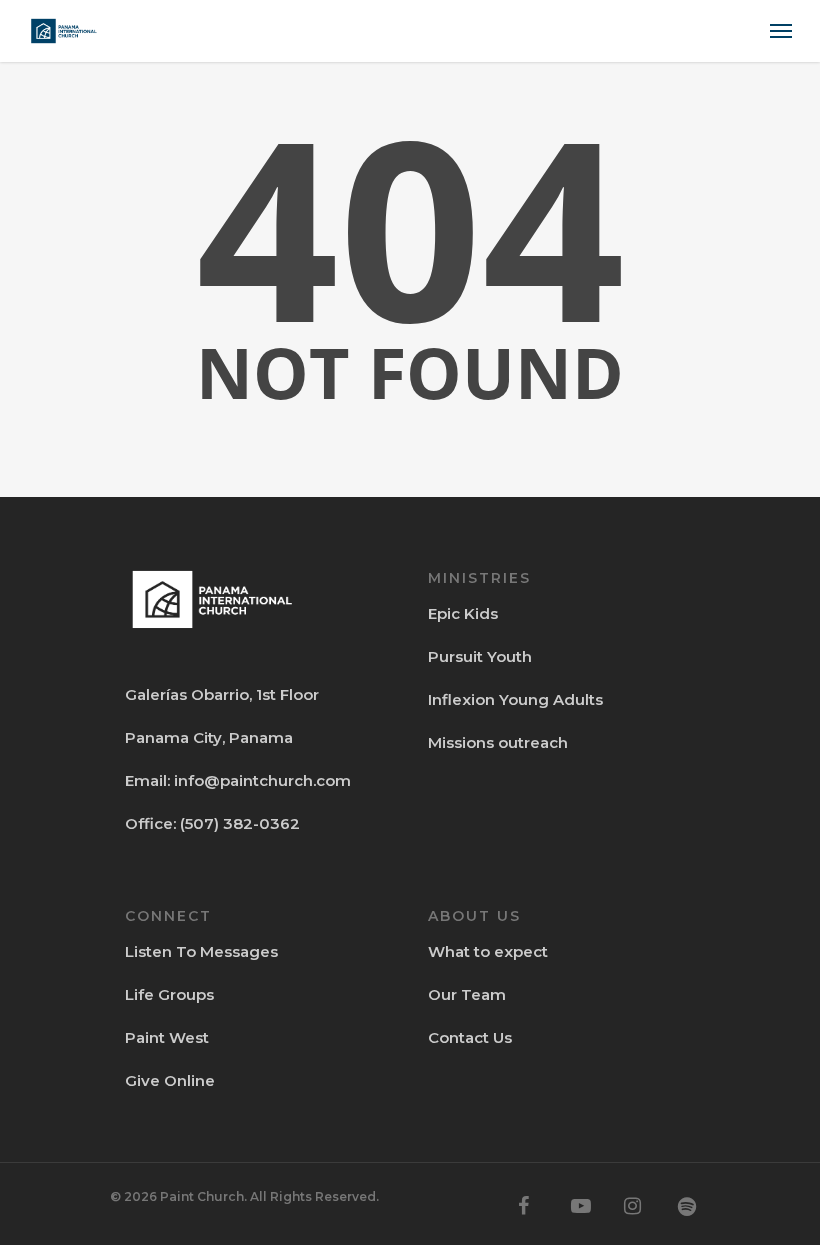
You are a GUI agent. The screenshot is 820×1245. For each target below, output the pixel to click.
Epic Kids (463, 613)
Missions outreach (498, 742)
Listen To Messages (201, 951)
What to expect (488, 951)
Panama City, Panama (209, 737)
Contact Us (470, 1037)
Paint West (167, 1037)
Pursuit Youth (480, 656)
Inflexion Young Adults (515, 699)
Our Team (467, 994)
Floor (297, 694)
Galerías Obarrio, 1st (200, 694)
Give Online (170, 1080)
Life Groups (169, 994)
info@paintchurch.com (262, 780)
